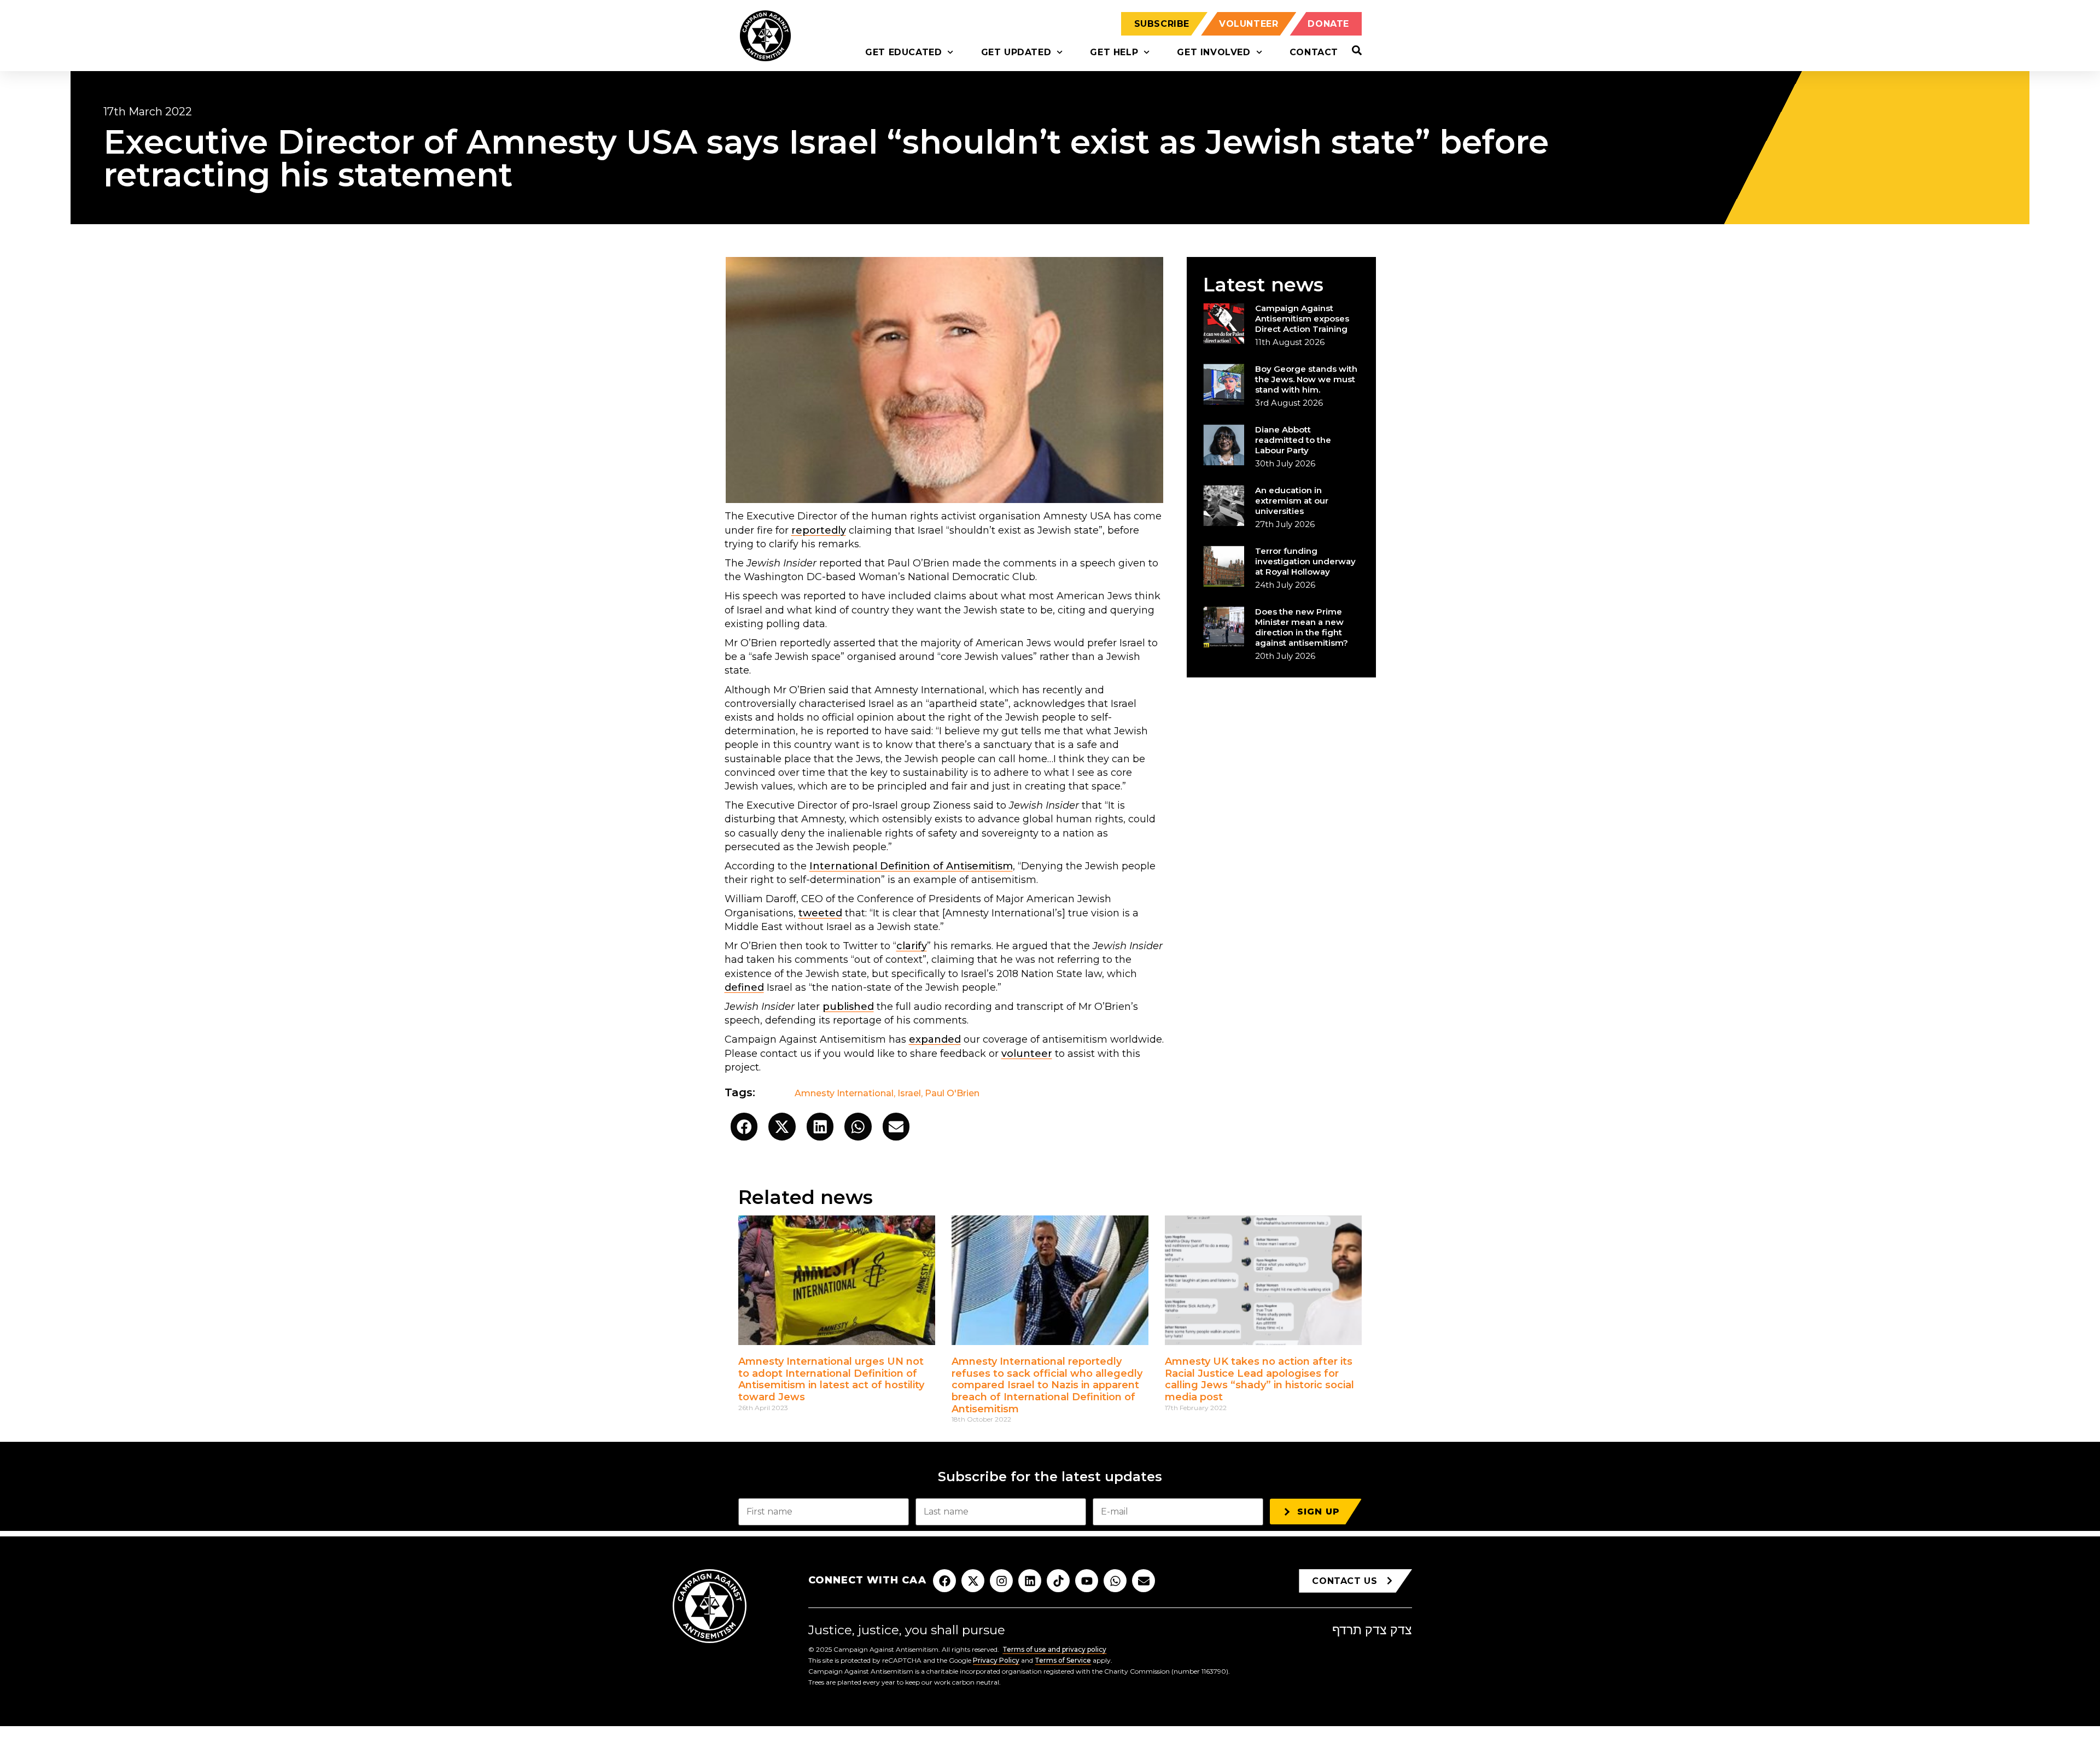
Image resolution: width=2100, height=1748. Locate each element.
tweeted (820, 913)
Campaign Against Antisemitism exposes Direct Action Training (1302, 318)
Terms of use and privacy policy (1054, 1649)
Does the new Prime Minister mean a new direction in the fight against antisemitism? (1302, 627)
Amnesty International (844, 1093)
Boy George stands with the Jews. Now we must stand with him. (1306, 379)
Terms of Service (1063, 1660)
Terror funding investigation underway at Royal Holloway (1305, 561)
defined (744, 987)
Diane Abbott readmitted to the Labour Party (1293, 440)
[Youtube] (1087, 1581)
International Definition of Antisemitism (911, 866)
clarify (912, 946)
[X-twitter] (973, 1581)
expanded (935, 1039)
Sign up (1319, 1512)
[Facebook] (944, 1581)
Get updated (1016, 52)
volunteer (1027, 1054)
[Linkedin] (1030, 1581)
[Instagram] (1001, 1581)
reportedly (819, 530)
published (848, 1007)
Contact (1314, 52)
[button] (744, 1127)
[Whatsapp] (1115, 1581)
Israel (909, 1093)
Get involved (1214, 52)
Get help (1114, 52)
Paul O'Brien (952, 1093)
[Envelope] (1144, 1581)
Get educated (903, 52)
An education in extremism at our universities (1292, 501)
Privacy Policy (996, 1660)
